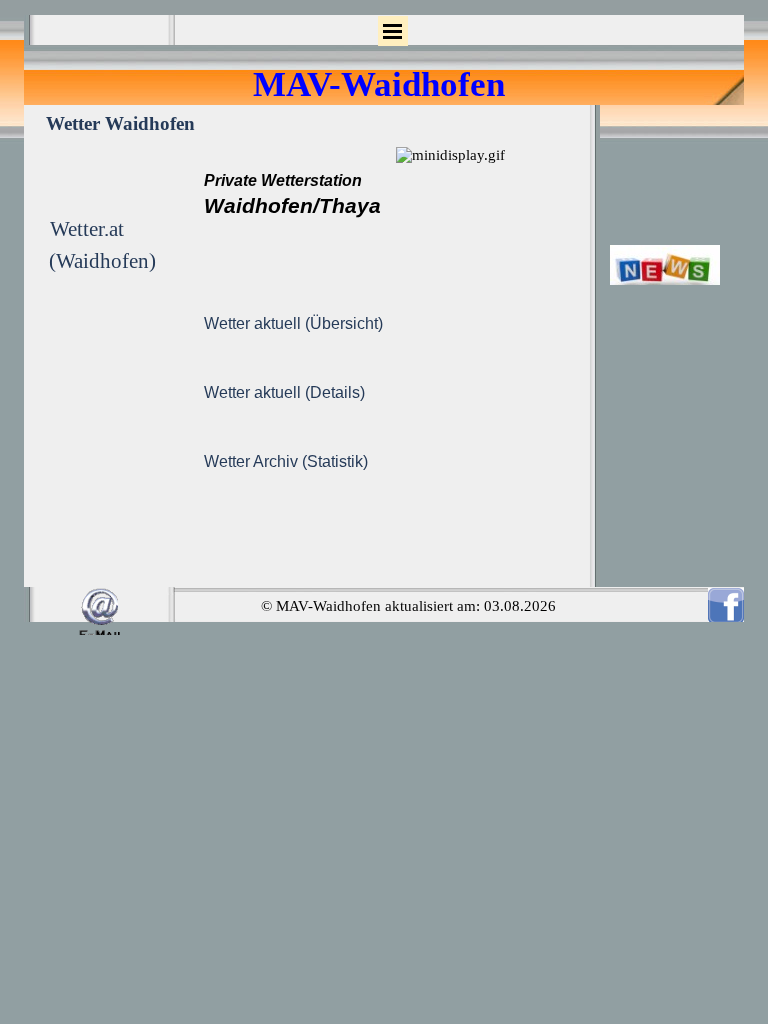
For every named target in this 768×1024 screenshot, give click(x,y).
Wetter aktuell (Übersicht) (293, 323)
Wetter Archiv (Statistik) (286, 461)
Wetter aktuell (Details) (284, 392)
